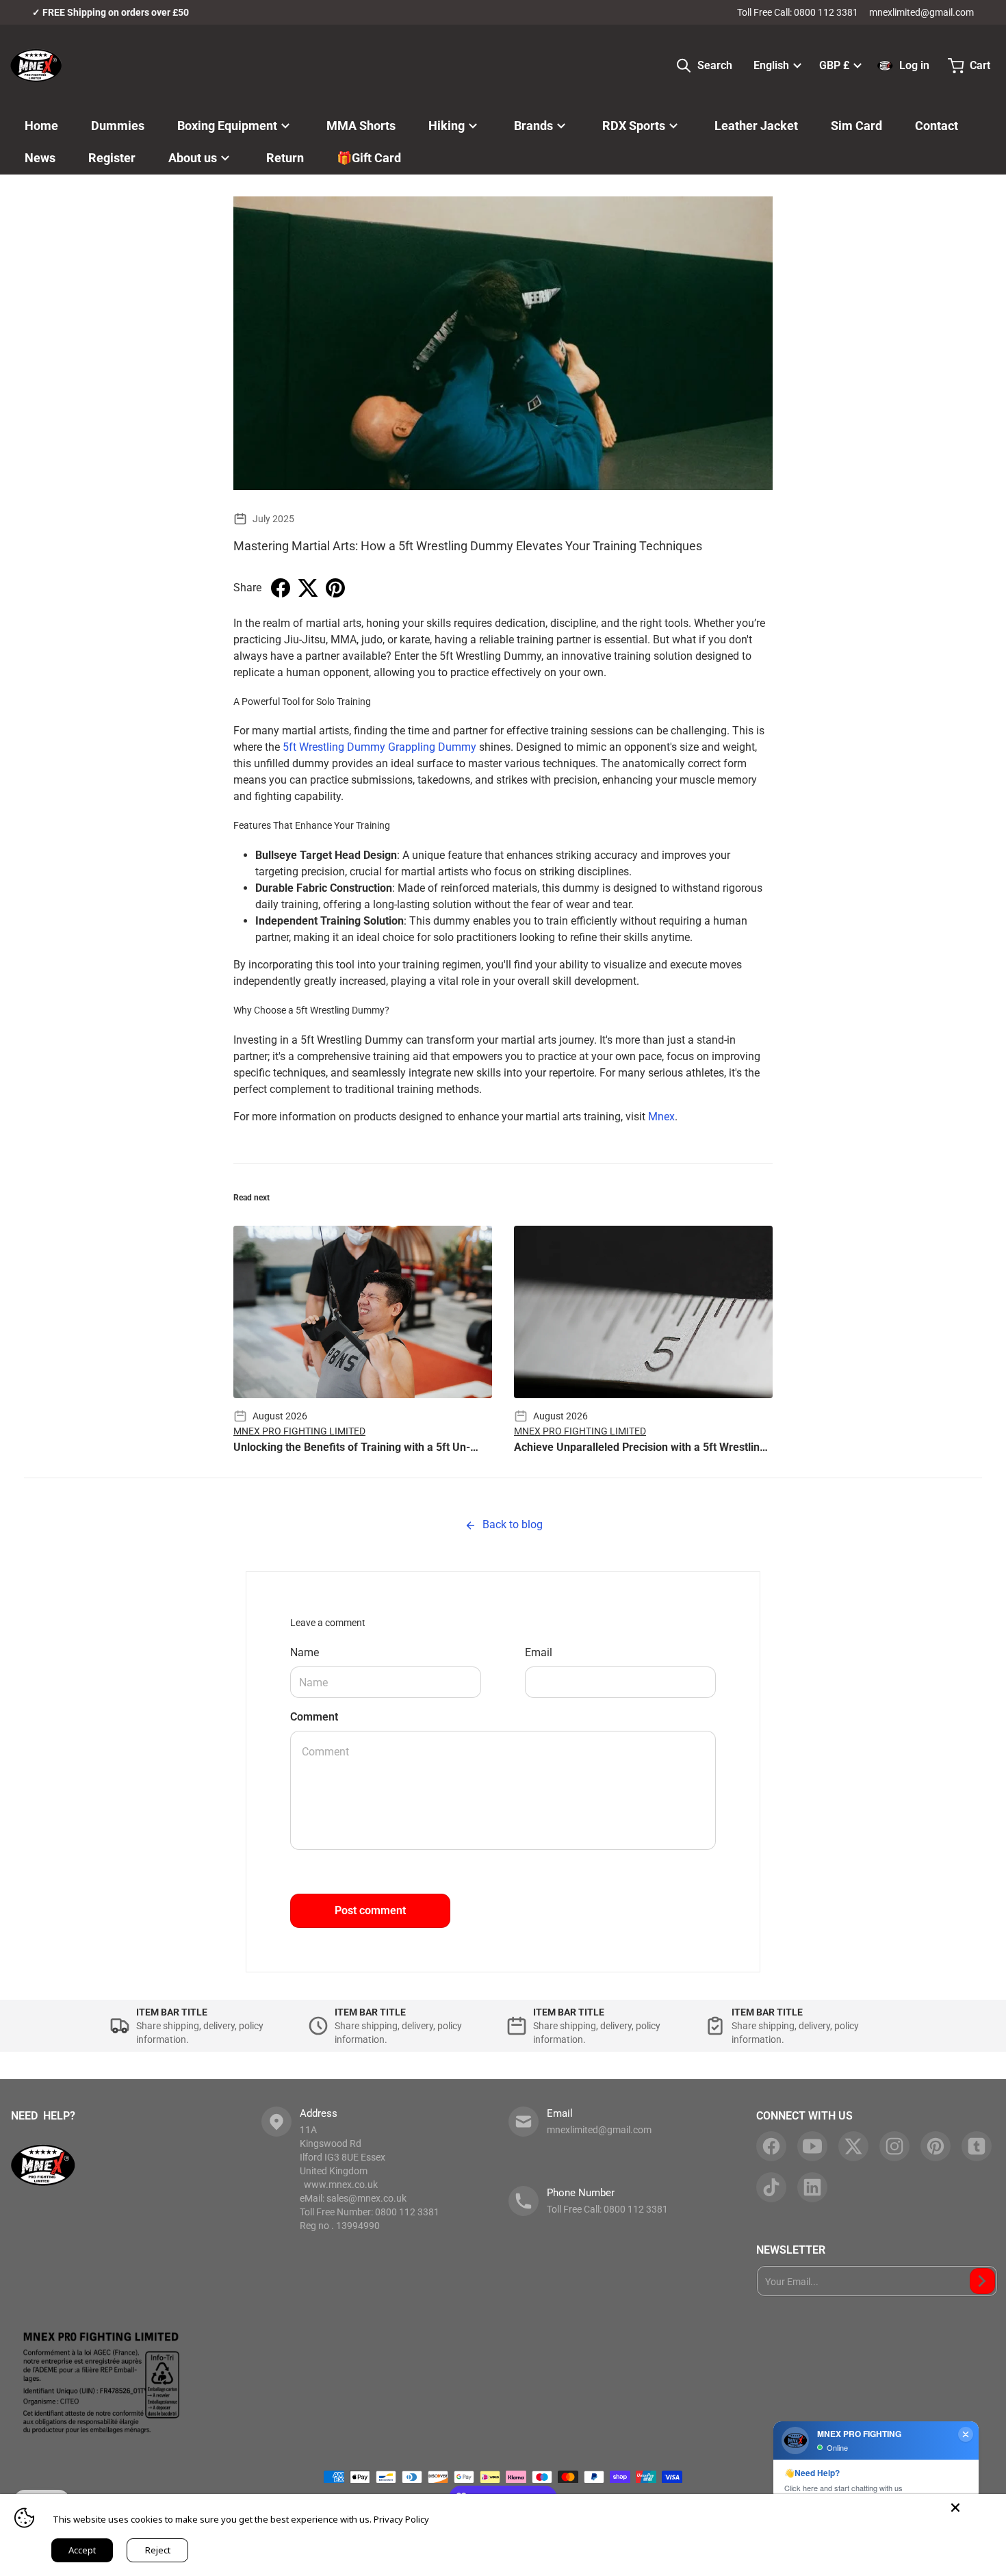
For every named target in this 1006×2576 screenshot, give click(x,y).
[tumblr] (977, 2146)
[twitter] (853, 2146)
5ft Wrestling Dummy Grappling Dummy (379, 747)
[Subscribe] (982, 2281)
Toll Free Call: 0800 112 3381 (798, 12)
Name (305, 1652)
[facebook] (771, 2146)
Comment (314, 1717)
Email (539, 1652)
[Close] (955, 2508)
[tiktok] (771, 2187)
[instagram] (894, 2146)
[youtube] (812, 2146)
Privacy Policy (401, 2519)
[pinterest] (936, 2146)
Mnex (661, 1117)
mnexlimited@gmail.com (921, 12)
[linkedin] (812, 2187)
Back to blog (511, 1524)
